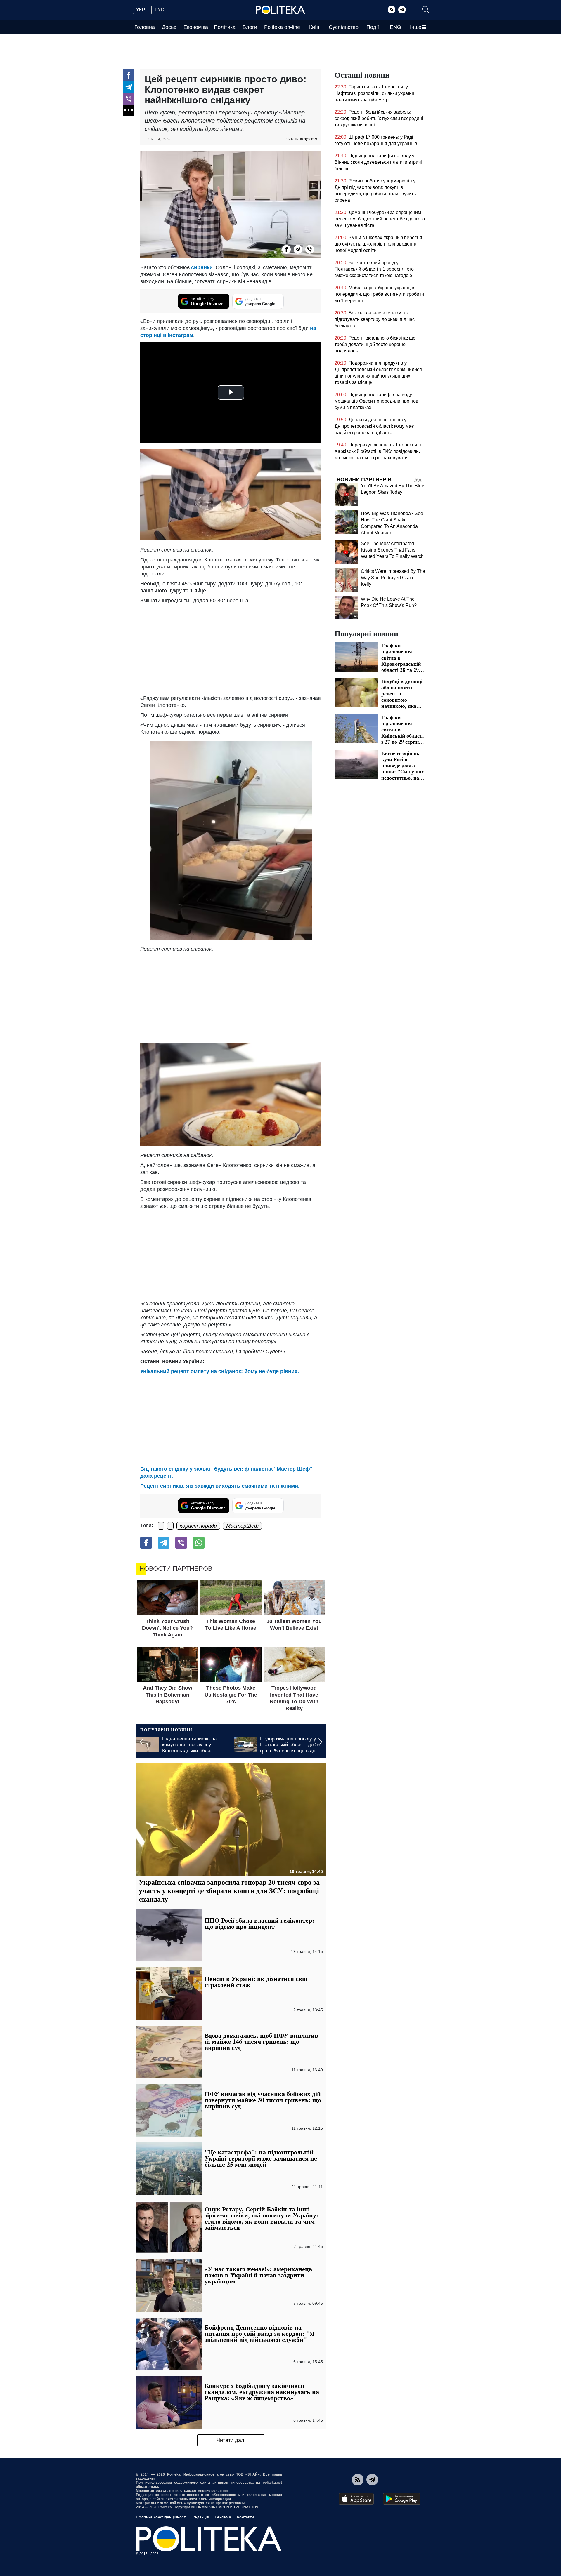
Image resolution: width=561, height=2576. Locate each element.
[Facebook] (129, 75)
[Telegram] (402, 10)
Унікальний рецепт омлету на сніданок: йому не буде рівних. (220, 1371)
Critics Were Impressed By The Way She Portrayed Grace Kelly (393, 578)
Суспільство (344, 27)
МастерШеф (242, 1526)
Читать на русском (302, 139)
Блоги (250, 27)
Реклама (223, 2517)
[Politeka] (280, 10)
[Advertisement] (231, 648)
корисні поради (198, 1526)
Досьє (169, 27)
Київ (314, 27)
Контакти (245, 2517)
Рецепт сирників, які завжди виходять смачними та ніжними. (220, 1486)
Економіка (196, 27)
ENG (395, 27)
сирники (202, 267)
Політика (225, 27)
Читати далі (231, 2440)
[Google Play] (402, 2499)
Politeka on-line (282, 27)
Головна (145, 27)
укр (141, 10)
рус (159, 10)
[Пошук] (426, 10)
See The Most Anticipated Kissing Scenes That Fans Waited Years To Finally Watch (392, 550)
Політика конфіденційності (161, 2517)
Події (373, 27)
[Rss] (392, 10)
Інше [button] (416, 27)
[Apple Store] (356, 2499)
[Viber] (129, 99)
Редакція (201, 2517)
